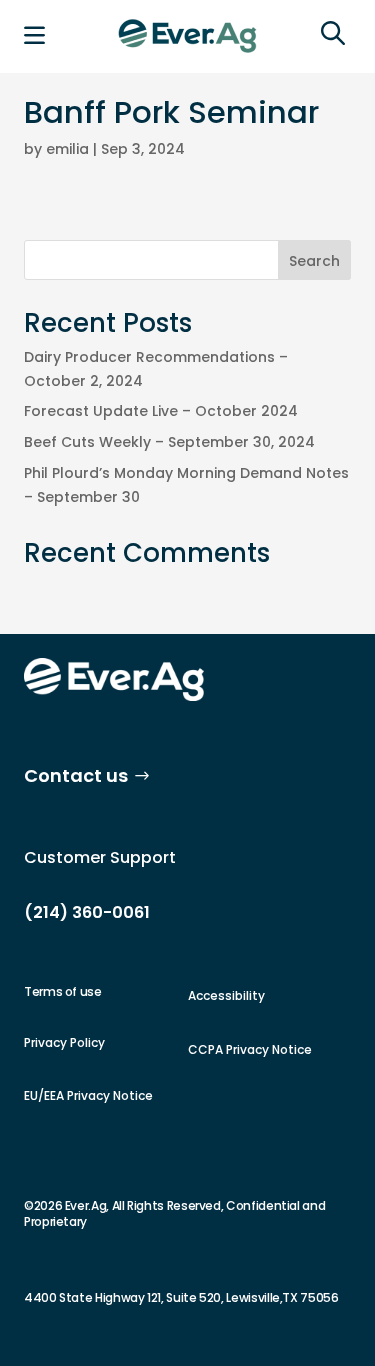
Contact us (76, 775)
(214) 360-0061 (87, 912)
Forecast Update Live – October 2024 (161, 411)
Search (314, 261)
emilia (67, 149)
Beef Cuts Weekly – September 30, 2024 (169, 442)
